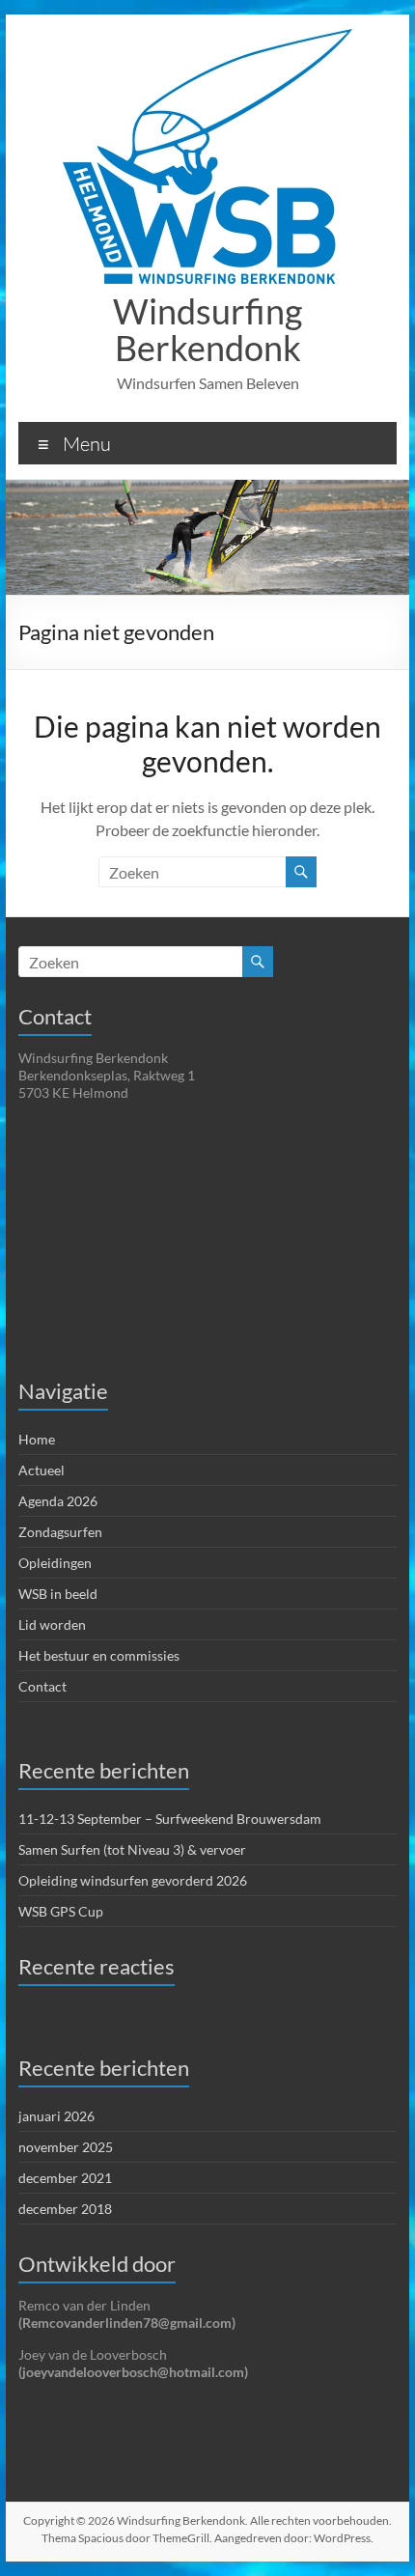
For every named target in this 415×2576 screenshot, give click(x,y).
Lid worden (52, 1624)
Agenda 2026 (58, 1501)
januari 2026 (56, 2116)
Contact (42, 1686)
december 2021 (65, 2178)
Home (37, 1439)
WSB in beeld (58, 1594)
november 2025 (66, 2147)
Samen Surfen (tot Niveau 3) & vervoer (132, 1849)
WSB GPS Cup (61, 1911)
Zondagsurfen (60, 1532)
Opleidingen (55, 1563)
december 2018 (65, 2209)
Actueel (41, 1470)
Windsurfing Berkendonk (207, 329)
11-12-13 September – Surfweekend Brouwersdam (170, 1819)
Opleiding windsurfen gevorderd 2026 (133, 1880)
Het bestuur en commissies (99, 1655)
